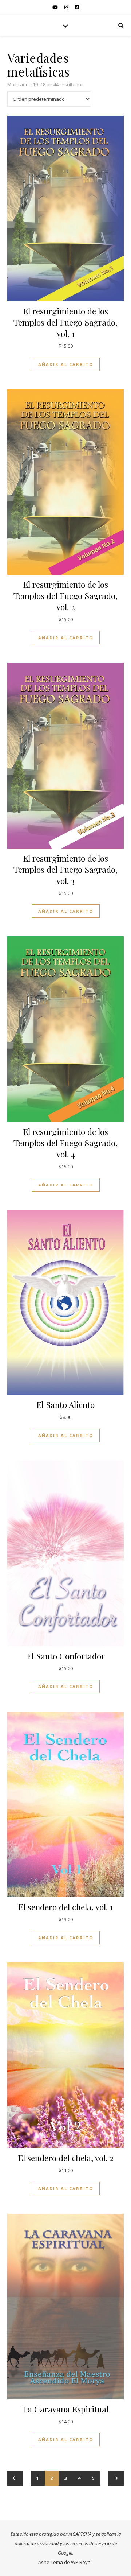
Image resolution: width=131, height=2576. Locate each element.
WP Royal (81, 2562)
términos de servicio (90, 2543)
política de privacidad (37, 2543)
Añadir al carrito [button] (66, 364)
